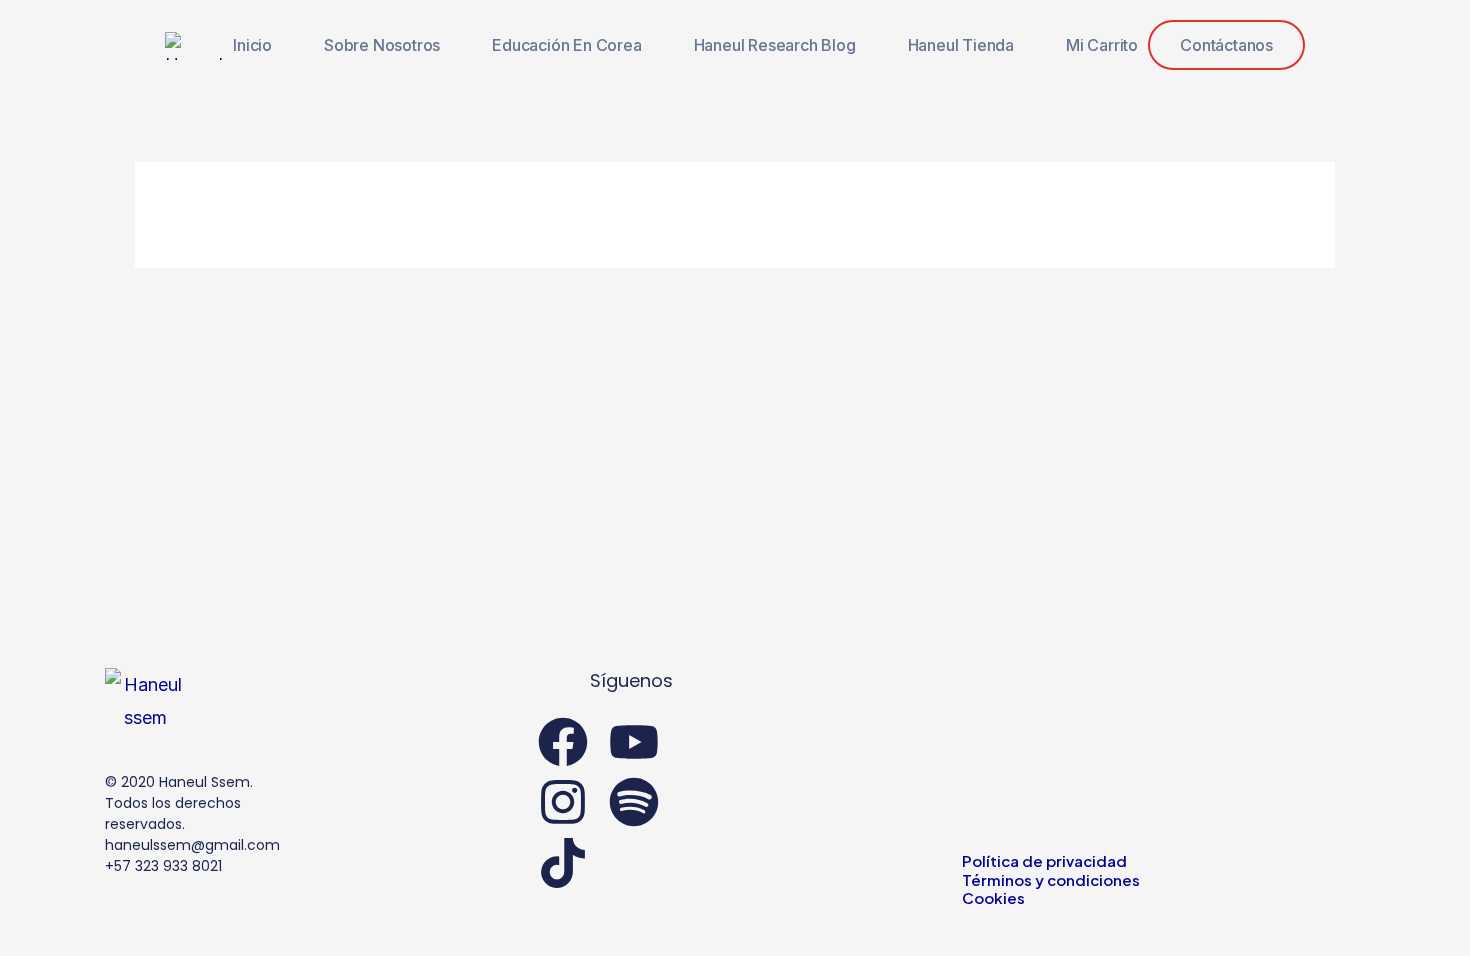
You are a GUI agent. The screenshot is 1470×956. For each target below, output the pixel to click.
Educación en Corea (566, 45)
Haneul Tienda (961, 45)
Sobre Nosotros (382, 45)
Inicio (252, 45)
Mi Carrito (1102, 45)
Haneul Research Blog (775, 45)
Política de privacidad (1044, 860)
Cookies (993, 897)
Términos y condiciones (1051, 879)
